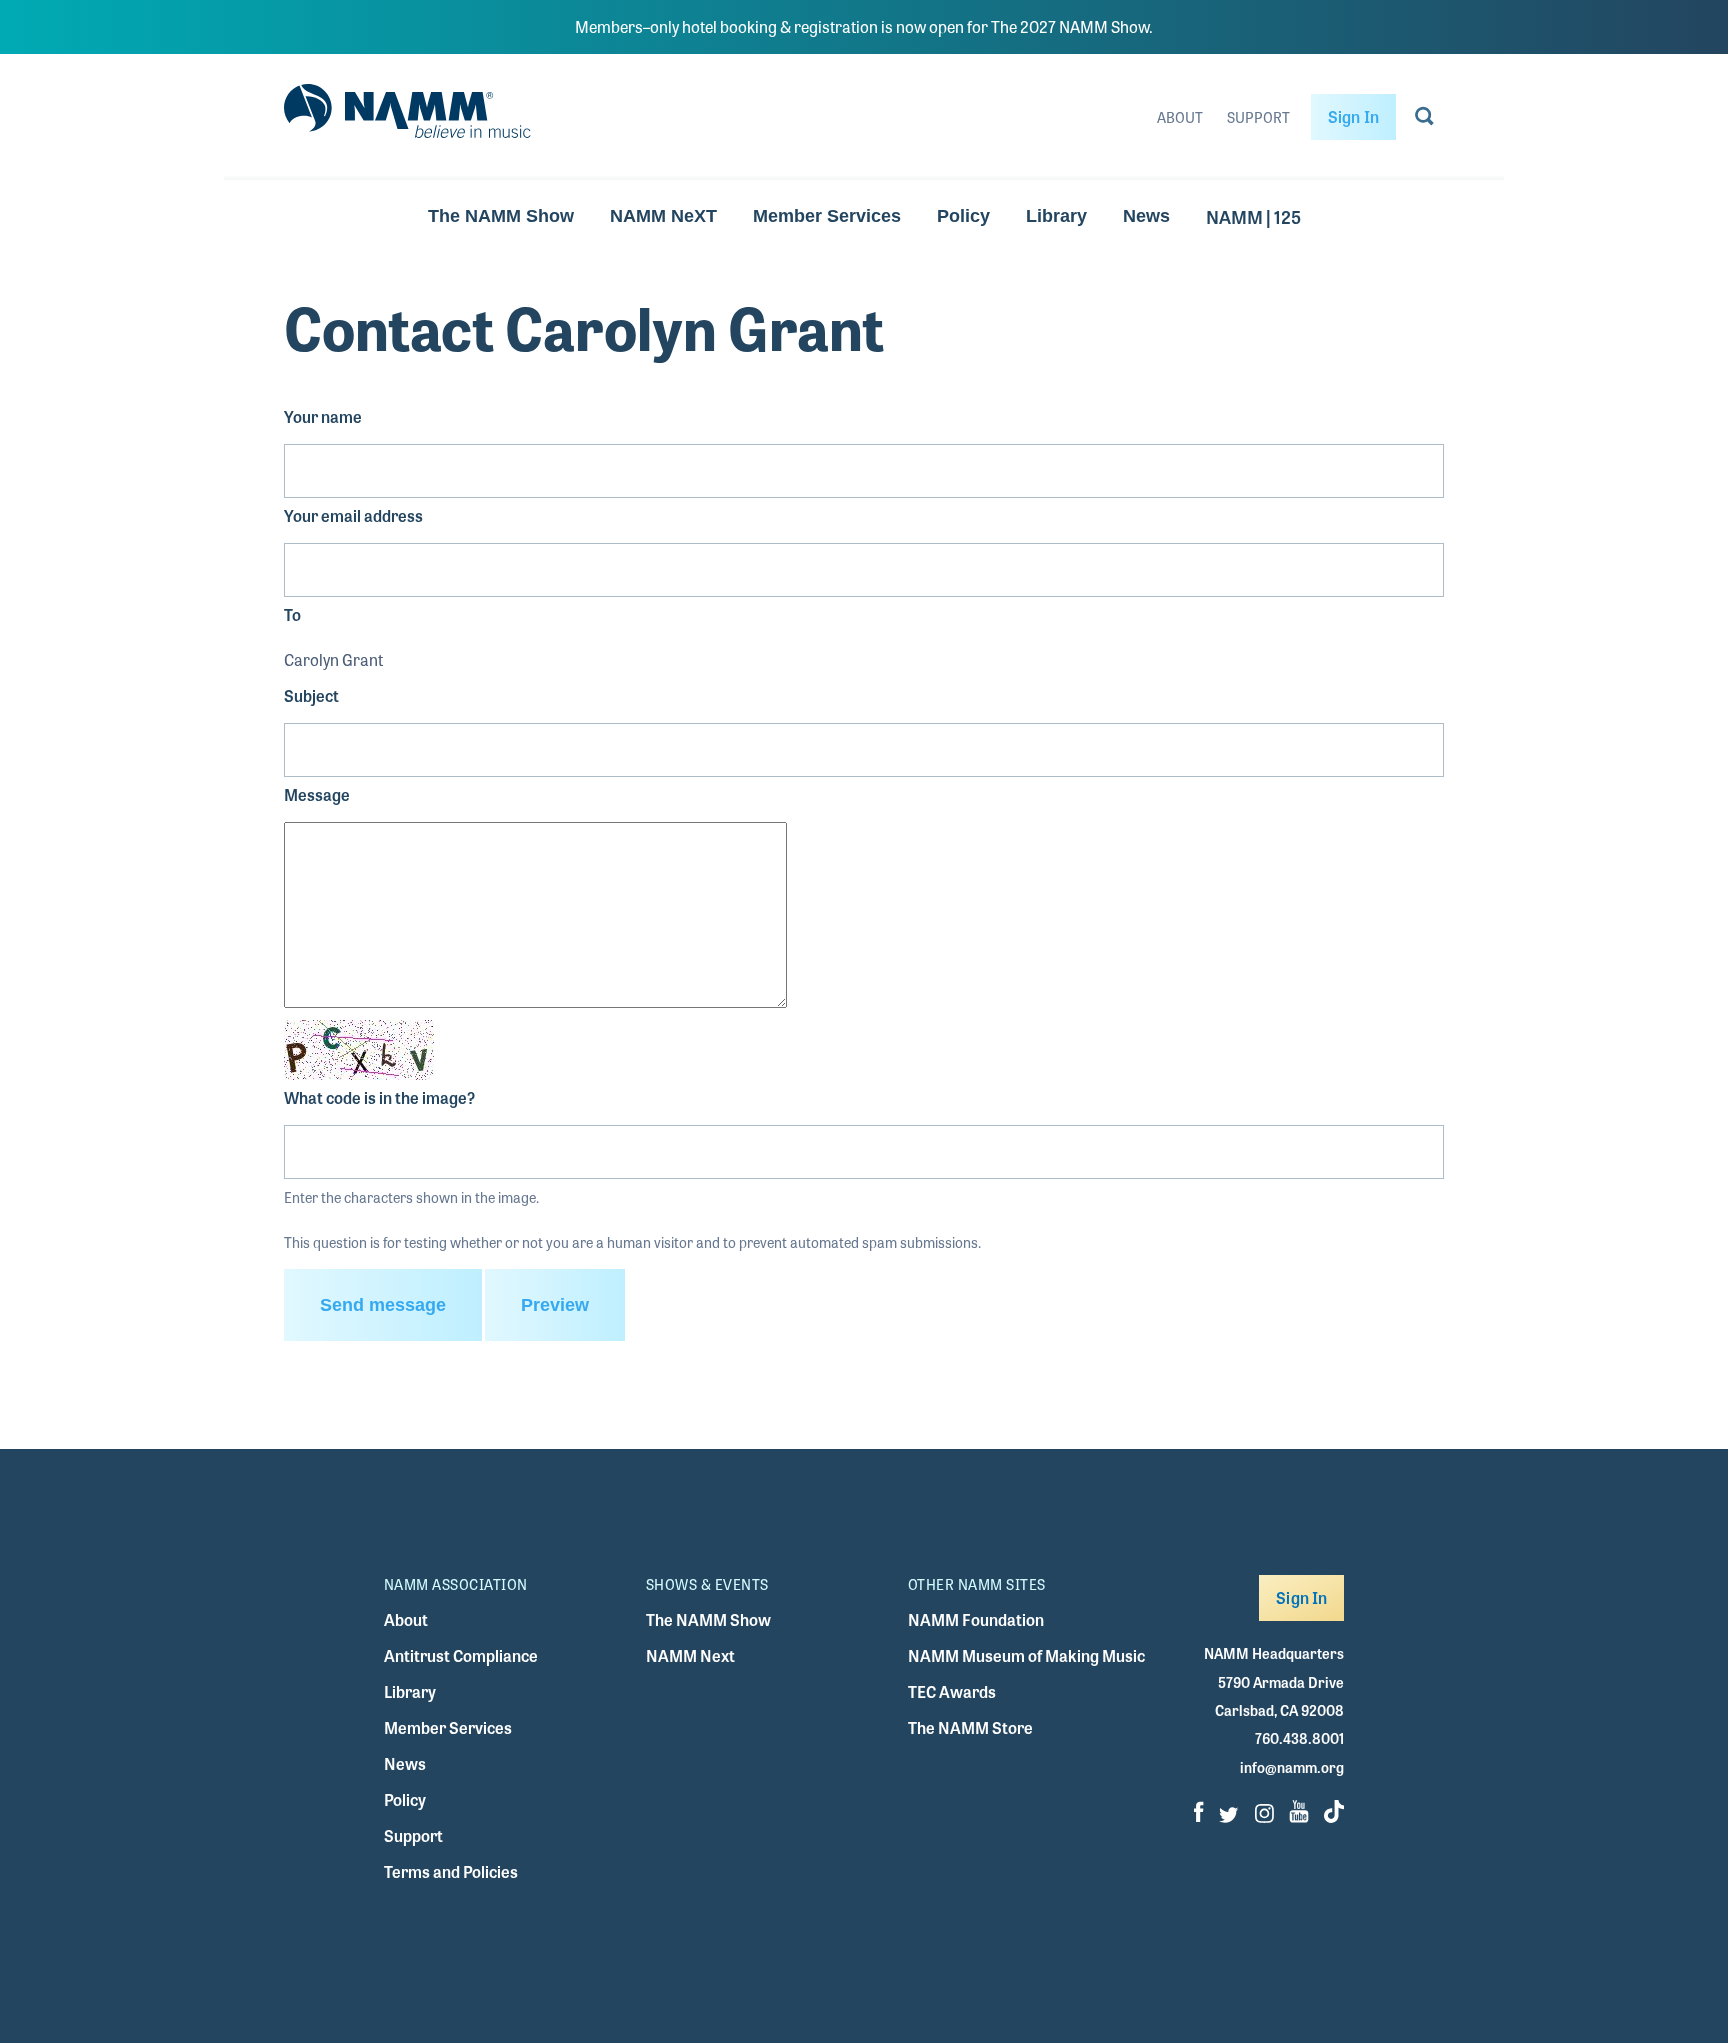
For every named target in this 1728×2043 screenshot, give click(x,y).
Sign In (1353, 116)
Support (1258, 117)
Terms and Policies (451, 1871)
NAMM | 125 (1253, 216)
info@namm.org (1292, 1767)
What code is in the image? (379, 1097)
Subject (311, 695)
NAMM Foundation (976, 1619)
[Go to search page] (1424, 120)
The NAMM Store (970, 1727)
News (1146, 216)
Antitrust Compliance (461, 1655)
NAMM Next (690, 1655)
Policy (963, 216)
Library (1056, 216)
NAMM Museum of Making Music (1026, 1655)
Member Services (827, 216)
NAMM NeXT (663, 216)
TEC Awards (952, 1691)
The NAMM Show (501, 216)
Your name (323, 416)
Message (317, 794)
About (1180, 117)
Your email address (353, 515)
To (292, 614)
